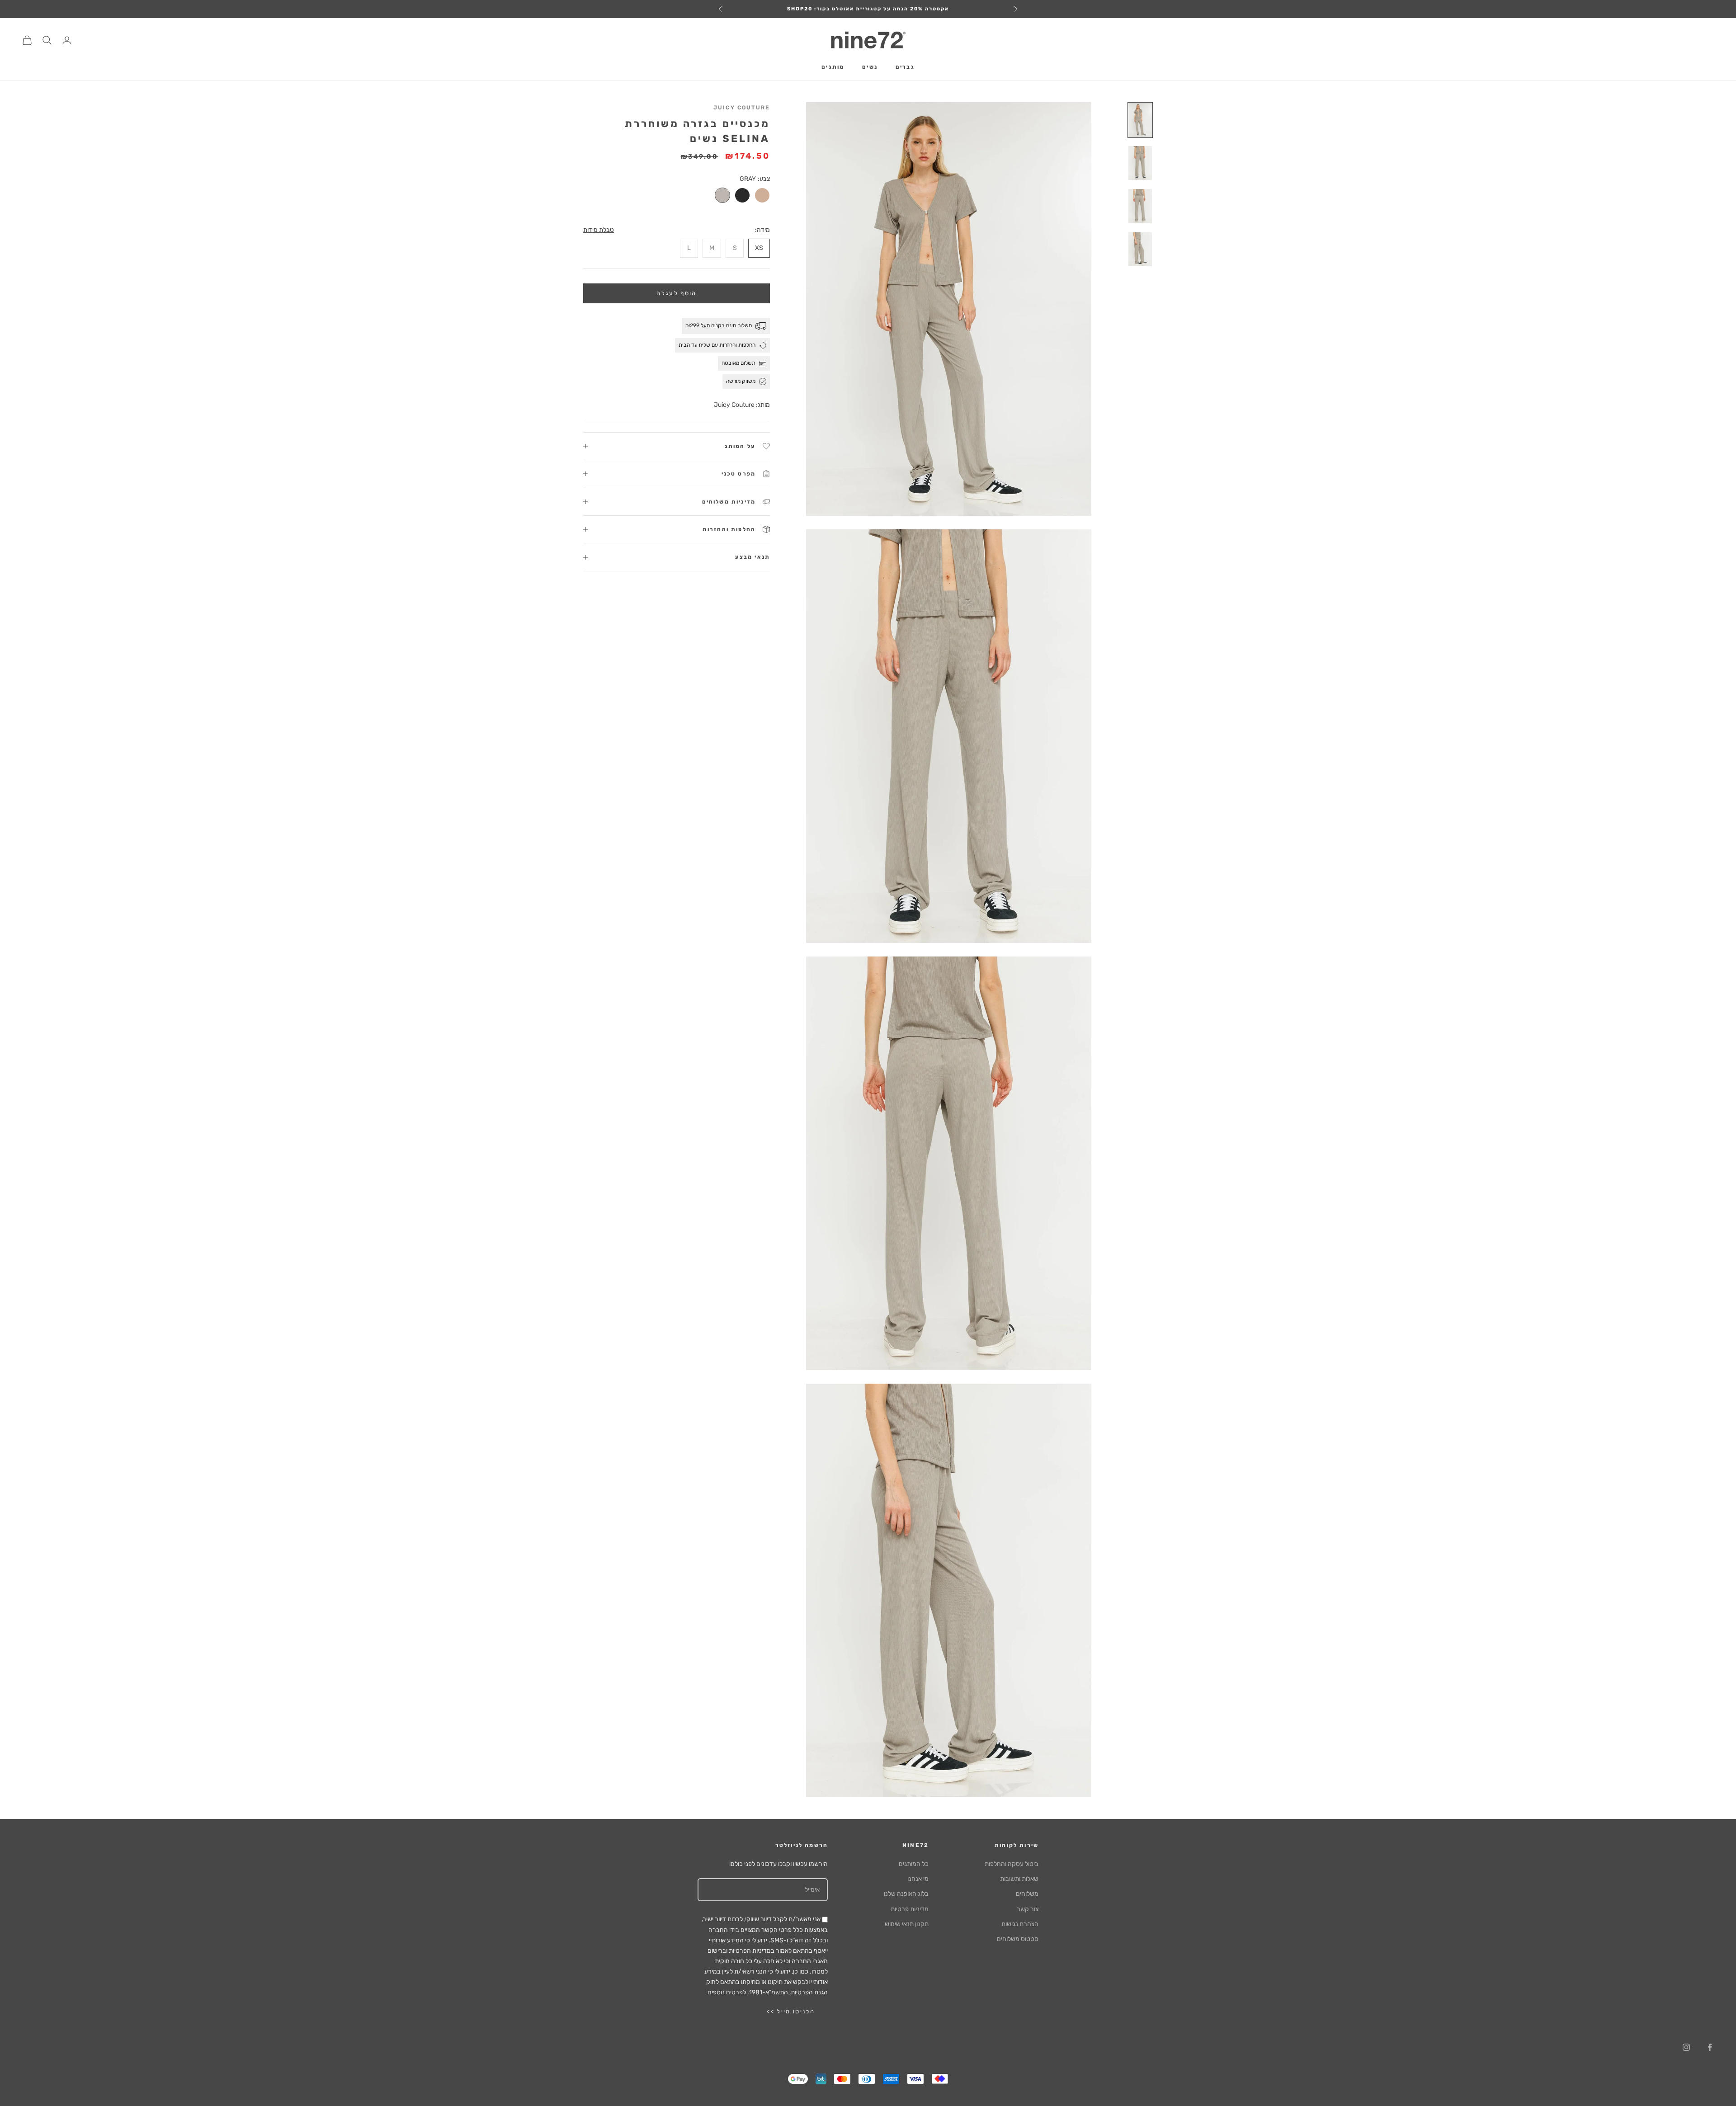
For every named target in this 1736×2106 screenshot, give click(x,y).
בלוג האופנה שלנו (906, 1894)
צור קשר (1028, 1909)
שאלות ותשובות (1019, 1879)
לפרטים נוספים (727, 1992)
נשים (870, 67)
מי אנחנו (918, 1879)
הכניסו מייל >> (791, 2011)
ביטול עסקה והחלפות (1012, 1864)
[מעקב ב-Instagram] (1686, 2047)
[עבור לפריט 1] (1140, 120)
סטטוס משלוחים (1018, 1939)
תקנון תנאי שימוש (907, 1924)
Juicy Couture (742, 108)
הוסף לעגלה (676, 293)
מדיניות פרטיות (910, 1909)
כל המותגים (914, 1864)
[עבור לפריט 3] (1140, 206)
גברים (905, 67)
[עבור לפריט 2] (1140, 163)
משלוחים (1027, 1894)
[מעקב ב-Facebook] (1710, 2047)
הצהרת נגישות (1020, 1924)
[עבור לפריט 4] (1140, 249)
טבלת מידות (599, 230)
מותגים (833, 67)
